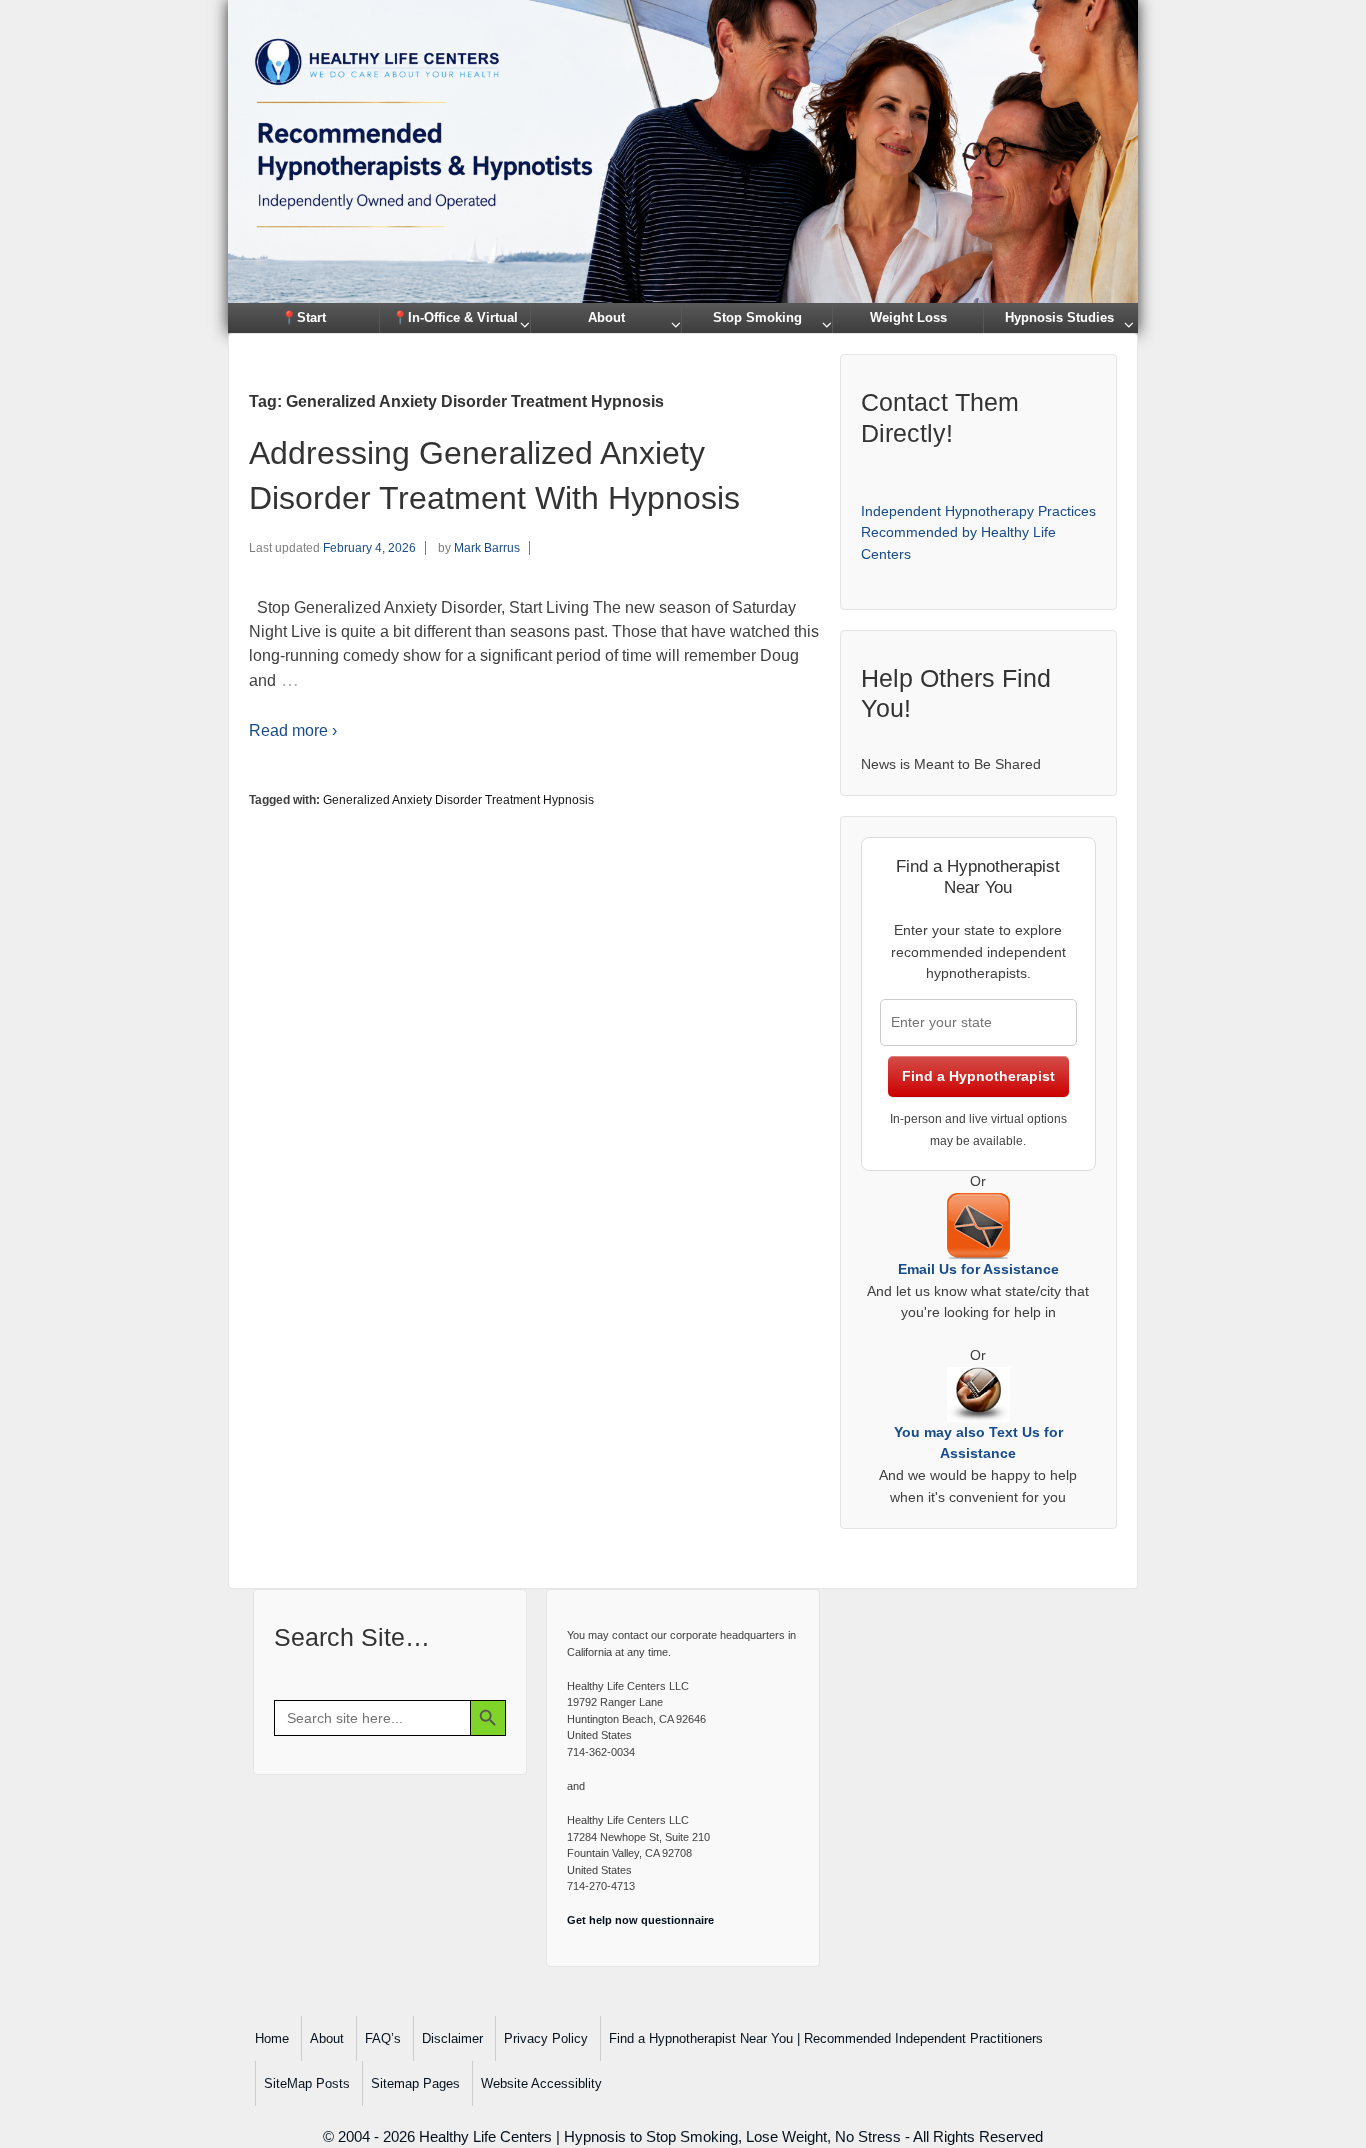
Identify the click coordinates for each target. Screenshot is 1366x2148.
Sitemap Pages (415, 2083)
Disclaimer (452, 2038)
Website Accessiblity (541, 2083)
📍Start (303, 317)
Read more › (293, 730)
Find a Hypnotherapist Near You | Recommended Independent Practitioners (826, 2038)
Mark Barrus (487, 548)
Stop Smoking (757, 317)
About (606, 317)
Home (272, 2038)
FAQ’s (383, 2038)
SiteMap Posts (307, 2083)
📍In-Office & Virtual (455, 317)
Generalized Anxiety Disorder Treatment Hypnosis (458, 800)
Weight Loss (908, 317)
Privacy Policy (546, 2038)
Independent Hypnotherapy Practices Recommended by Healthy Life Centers (978, 532)
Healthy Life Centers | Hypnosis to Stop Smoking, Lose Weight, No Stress (660, 2136)
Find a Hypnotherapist (978, 1076)
